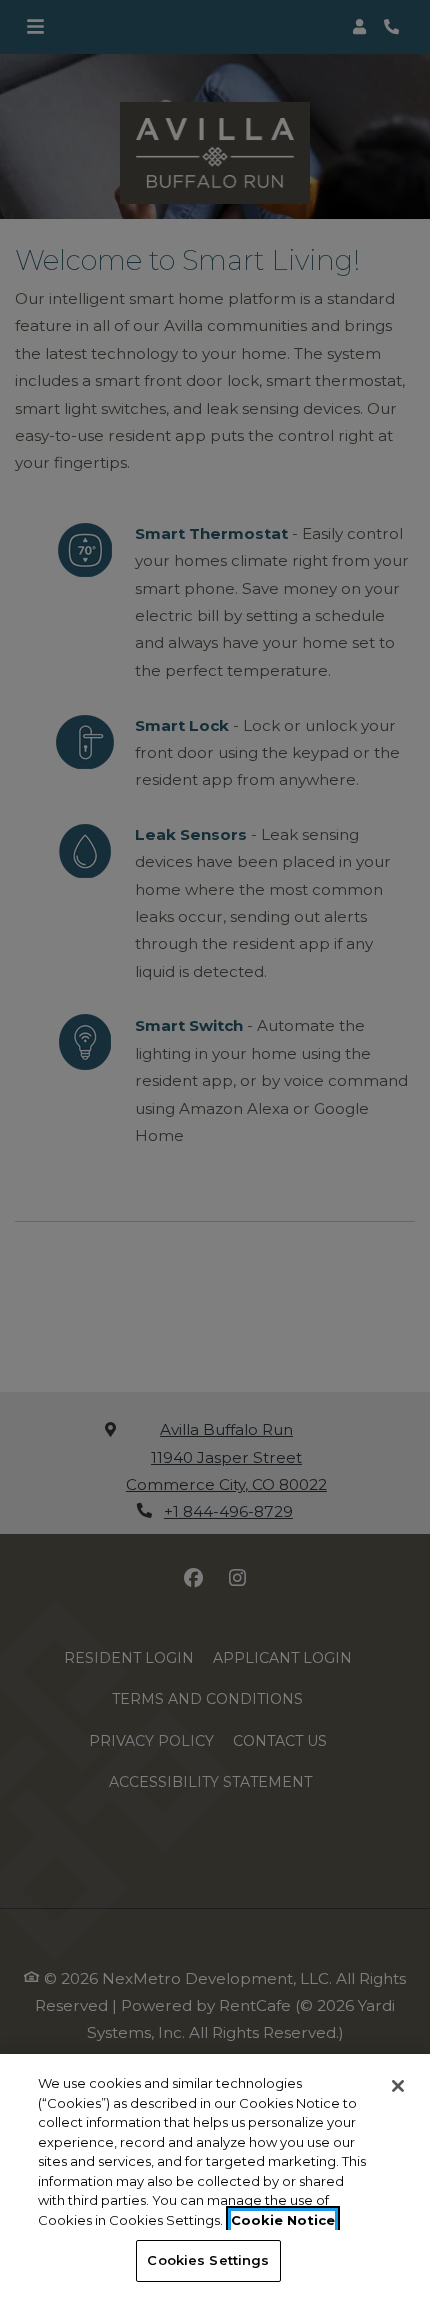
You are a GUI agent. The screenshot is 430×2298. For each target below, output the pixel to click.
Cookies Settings (208, 2260)
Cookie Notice (283, 2220)
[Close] (398, 2086)
